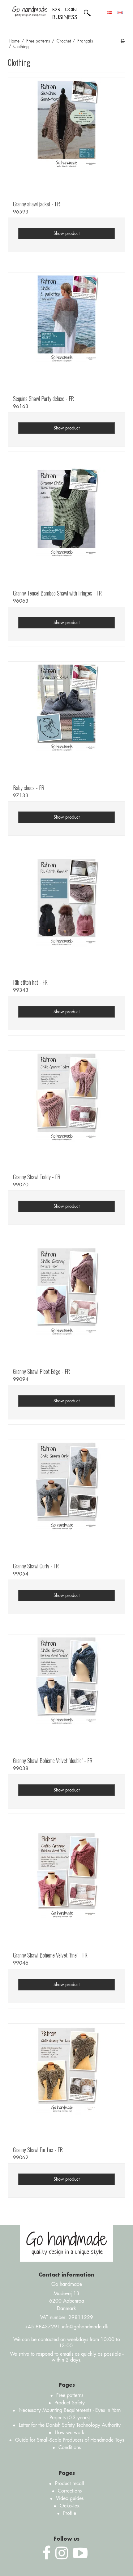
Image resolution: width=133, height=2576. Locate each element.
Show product (66, 233)
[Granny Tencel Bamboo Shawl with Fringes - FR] (66, 526)
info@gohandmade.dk (85, 2327)
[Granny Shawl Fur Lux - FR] (66, 2082)
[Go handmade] (30, 11)
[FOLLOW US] (62, 2553)
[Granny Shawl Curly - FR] (66, 1499)
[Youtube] (80, 2553)
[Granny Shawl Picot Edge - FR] (66, 1304)
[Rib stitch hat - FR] (66, 915)
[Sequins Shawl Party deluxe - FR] (66, 331)
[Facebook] (47, 2553)
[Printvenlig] (123, 41)
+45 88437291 (43, 2327)
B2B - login (65, 14)
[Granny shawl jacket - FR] (66, 137)
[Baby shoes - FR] (66, 720)
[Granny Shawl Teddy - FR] (66, 1109)
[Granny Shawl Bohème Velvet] (66, 1693)
